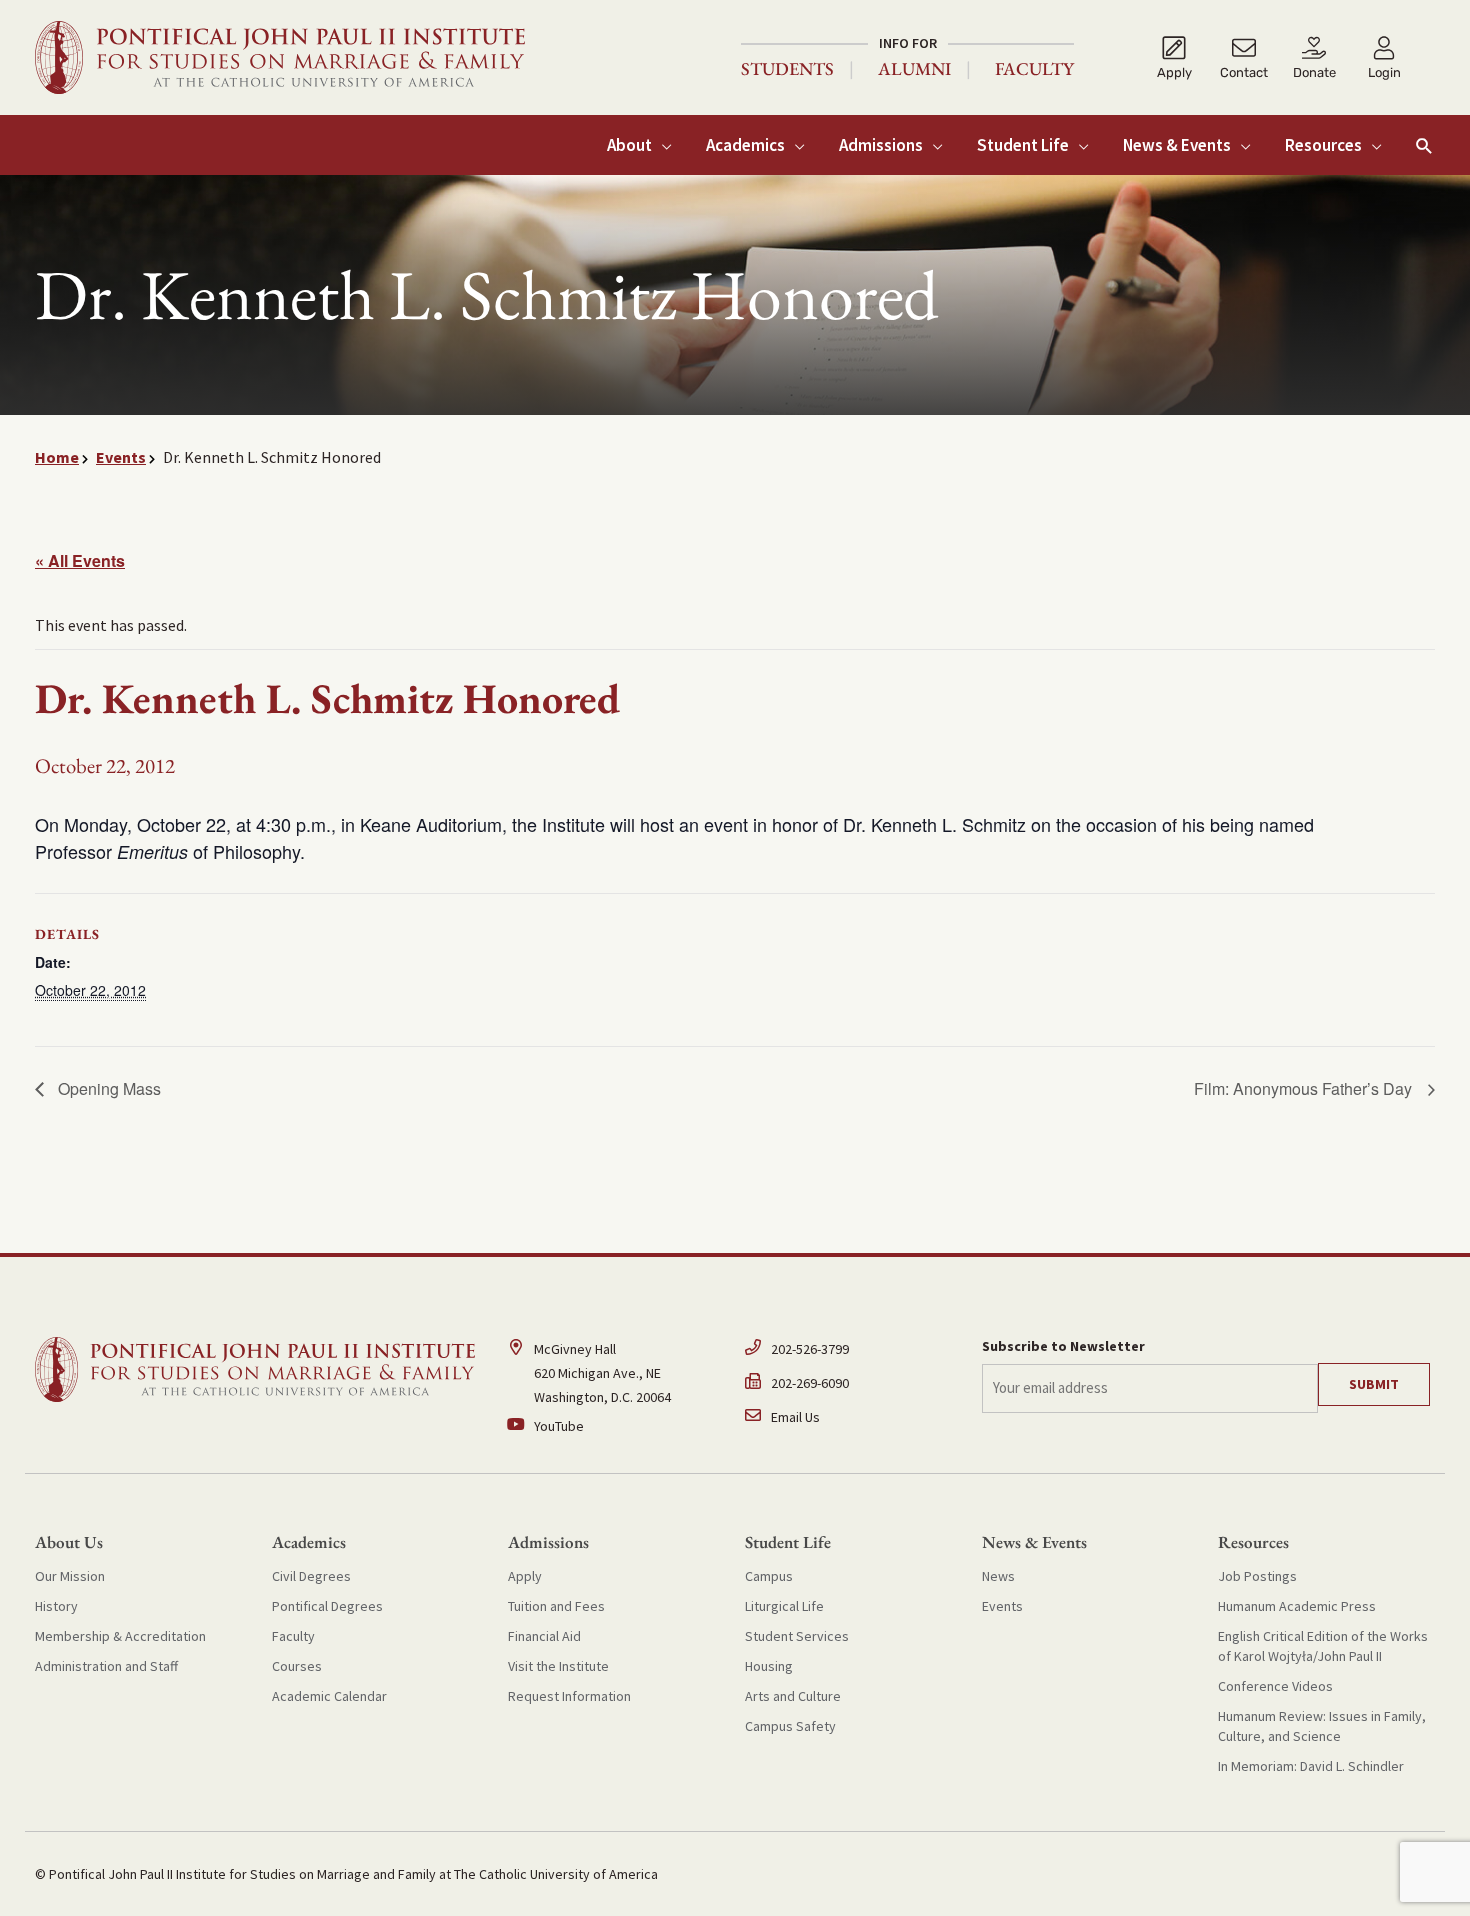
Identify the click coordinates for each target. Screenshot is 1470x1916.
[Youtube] (616, 1426)
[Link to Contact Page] (1244, 57)
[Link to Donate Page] (1314, 57)
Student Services (797, 1636)
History (56, 1606)
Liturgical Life (784, 1606)
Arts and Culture (793, 1696)
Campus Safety (790, 1726)
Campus (769, 1576)
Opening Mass (107, 1088)
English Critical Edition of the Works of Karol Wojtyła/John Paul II (1323, 1646)
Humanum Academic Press (1297, 1606)
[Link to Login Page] (1384, 57)
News (998, 1576)
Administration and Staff (106, 1666)
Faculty (1034, 69)
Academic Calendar (329, 1696)
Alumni (914, 69)
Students (787, 69)
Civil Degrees (311, 1576)
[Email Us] (853, 1417)
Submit (1374, 1384)
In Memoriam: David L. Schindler (1311, 1766)
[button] (1424, 145)
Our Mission (70, 1576)
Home (57, 457)
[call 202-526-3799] (853, 1354)
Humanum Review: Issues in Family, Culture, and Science (1322, 1726)
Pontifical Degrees (327, 1606)
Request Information (569, 1696)
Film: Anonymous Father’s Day (1305, 1088)
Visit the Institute (558, 1666)
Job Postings (1257, 1576)
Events (121, 457)
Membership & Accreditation (120, 1636)
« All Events (80, 560)
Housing (769, 1666)
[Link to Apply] (1174, 57)
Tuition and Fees (556, 1606)
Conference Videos (1275, 1686)
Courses (297, 1666)
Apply (525, 1576)
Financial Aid (544, 1636)
